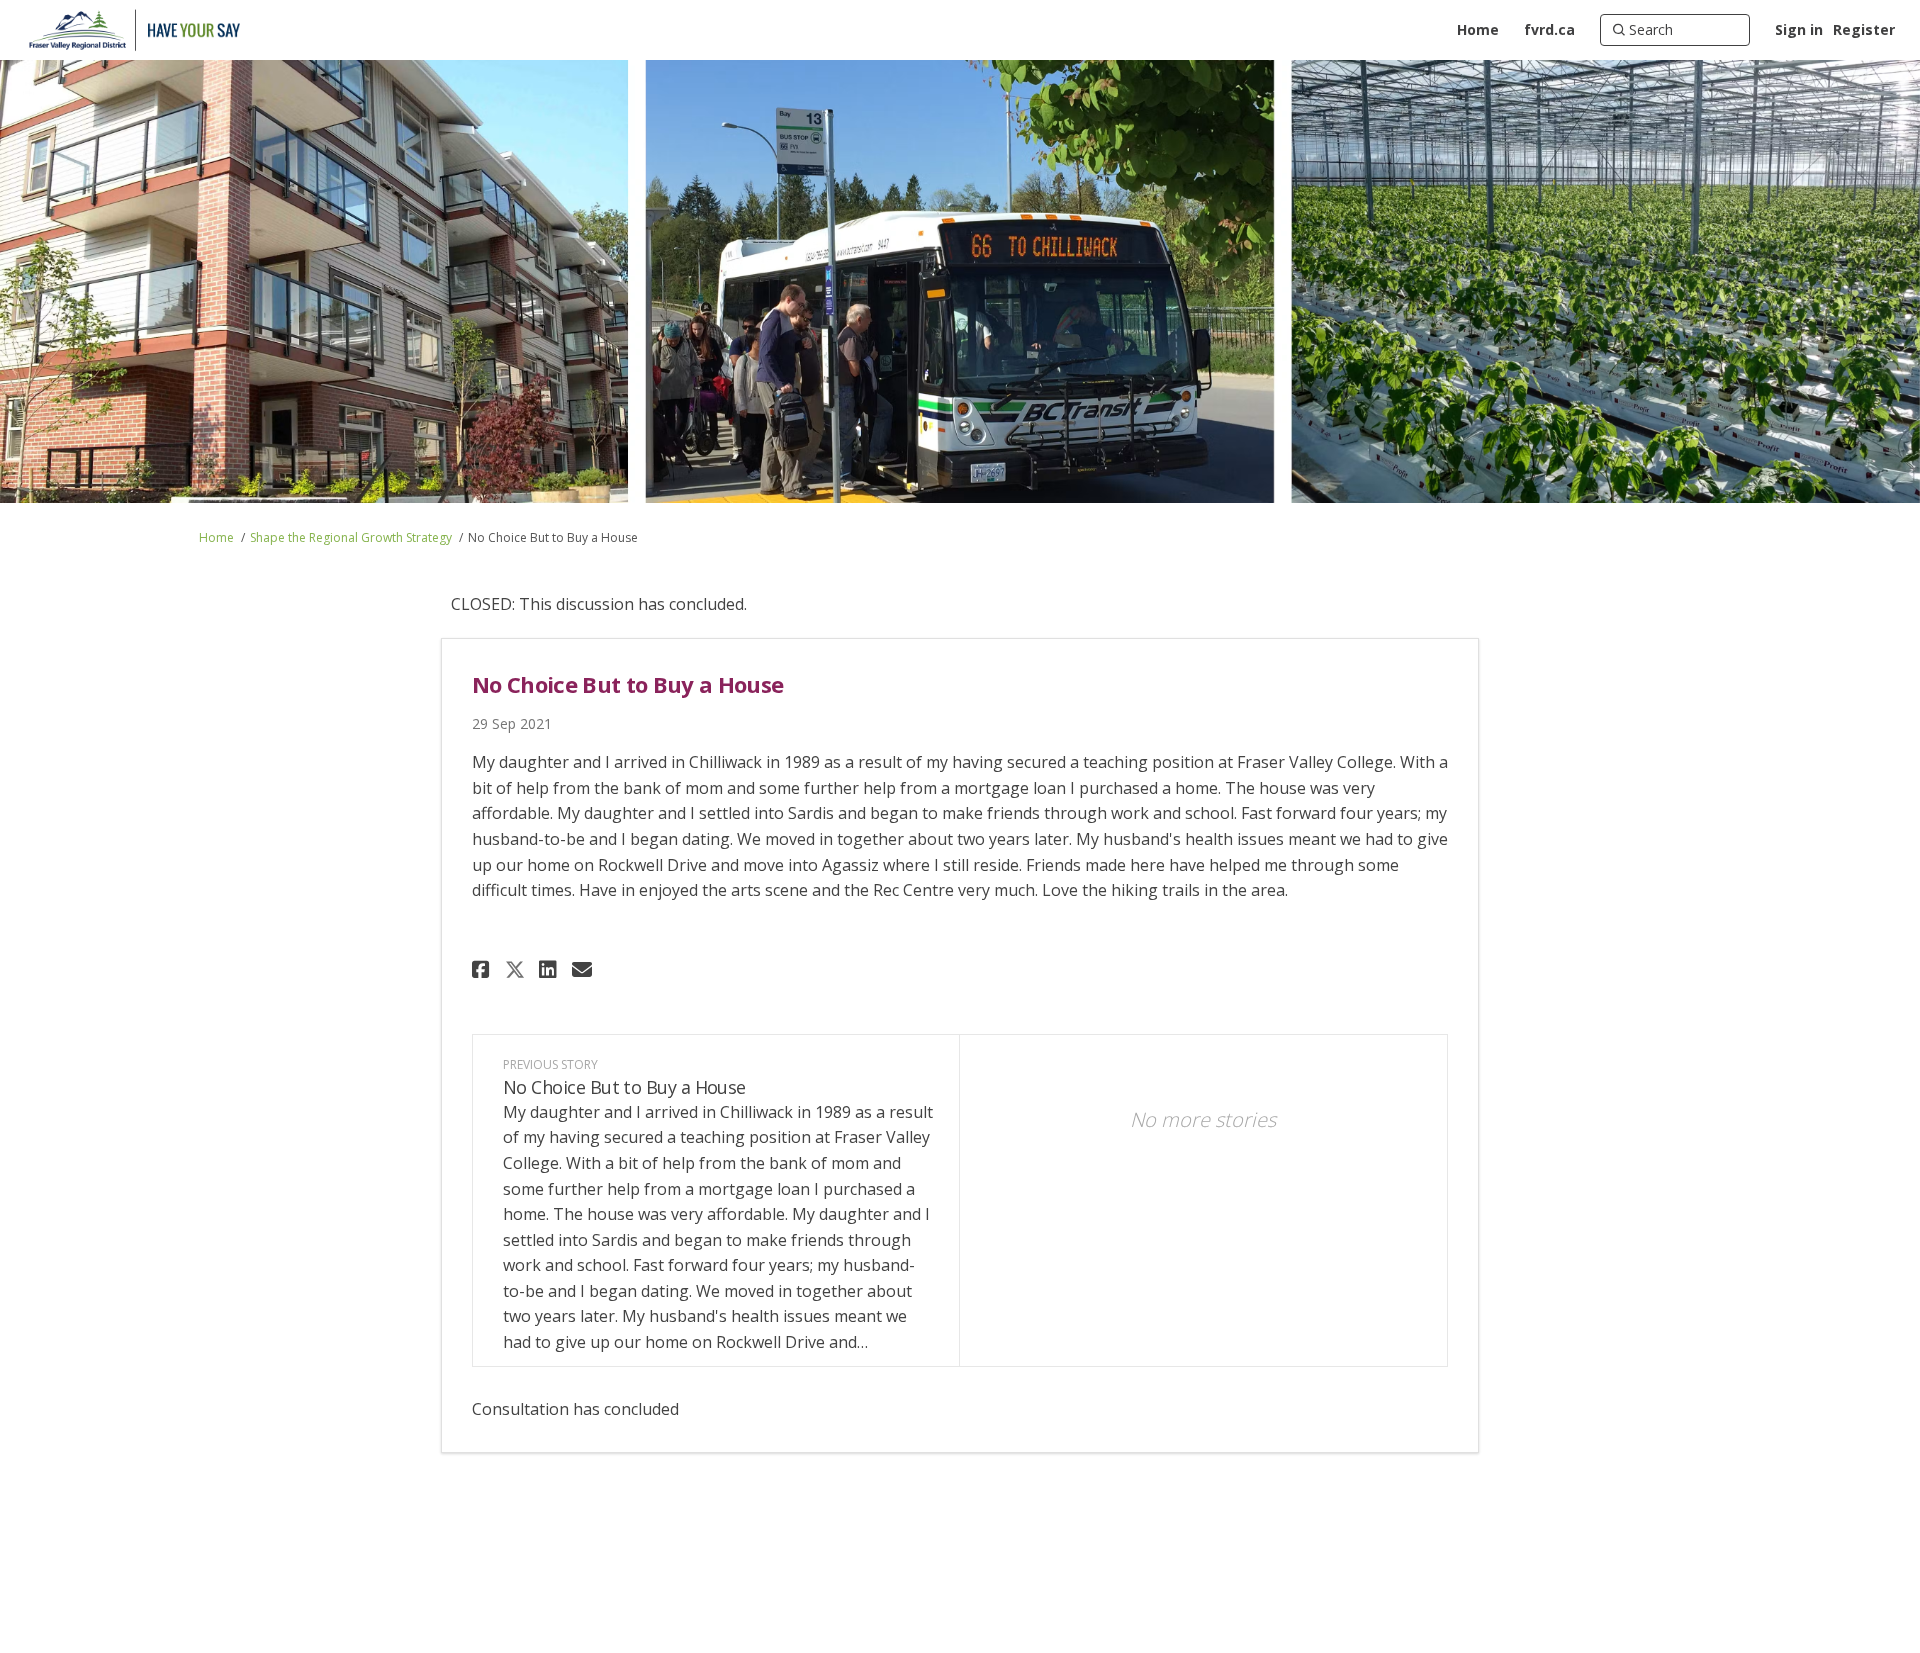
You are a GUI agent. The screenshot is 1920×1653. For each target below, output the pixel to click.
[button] (483, 969)
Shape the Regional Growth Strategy (351, 537)
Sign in (1799, 29)
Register (1864, 29)
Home (216, 537)
